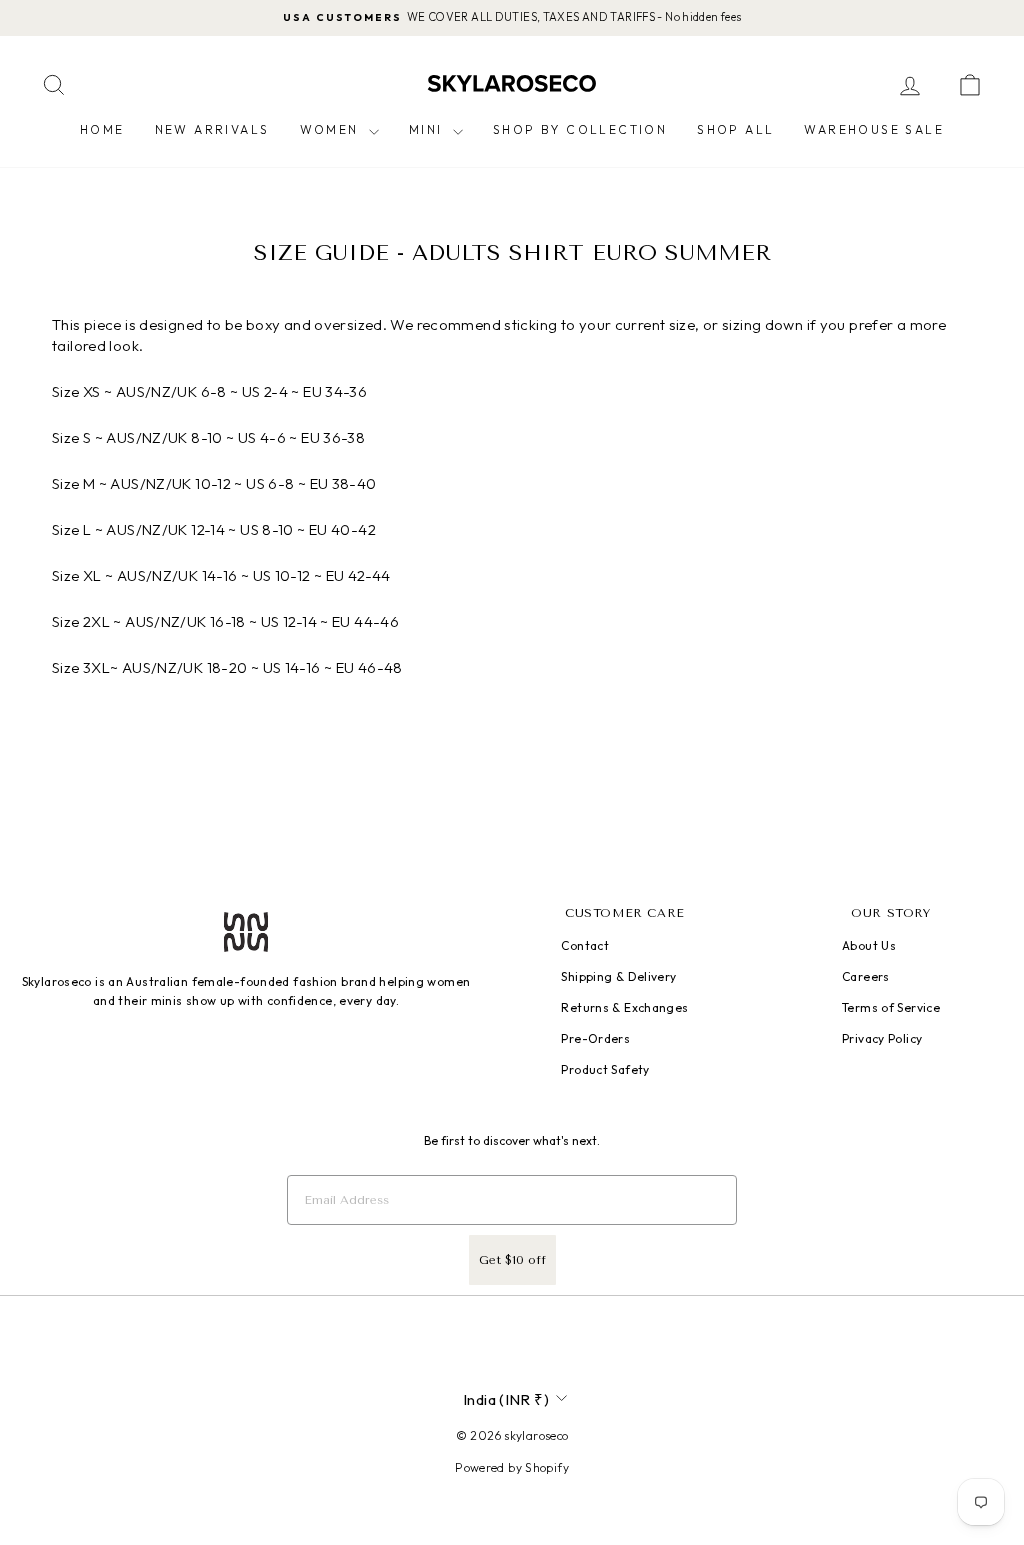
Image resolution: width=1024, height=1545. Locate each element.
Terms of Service (891, 1007)
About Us (869, 945)
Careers (866, 976)
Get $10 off (512, 1260)
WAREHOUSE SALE (874, 129)
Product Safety (605, 1069)
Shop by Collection (580, 129)
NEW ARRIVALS (212, 129)
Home (102, 129)
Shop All (735, 129)
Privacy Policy (882, 1038)
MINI (428, 129)
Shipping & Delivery (618, 976)
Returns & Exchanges (624, 1007)
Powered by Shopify (512, 1467)
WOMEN (332, 129)
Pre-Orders (595, 1038)
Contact (585, 945)
